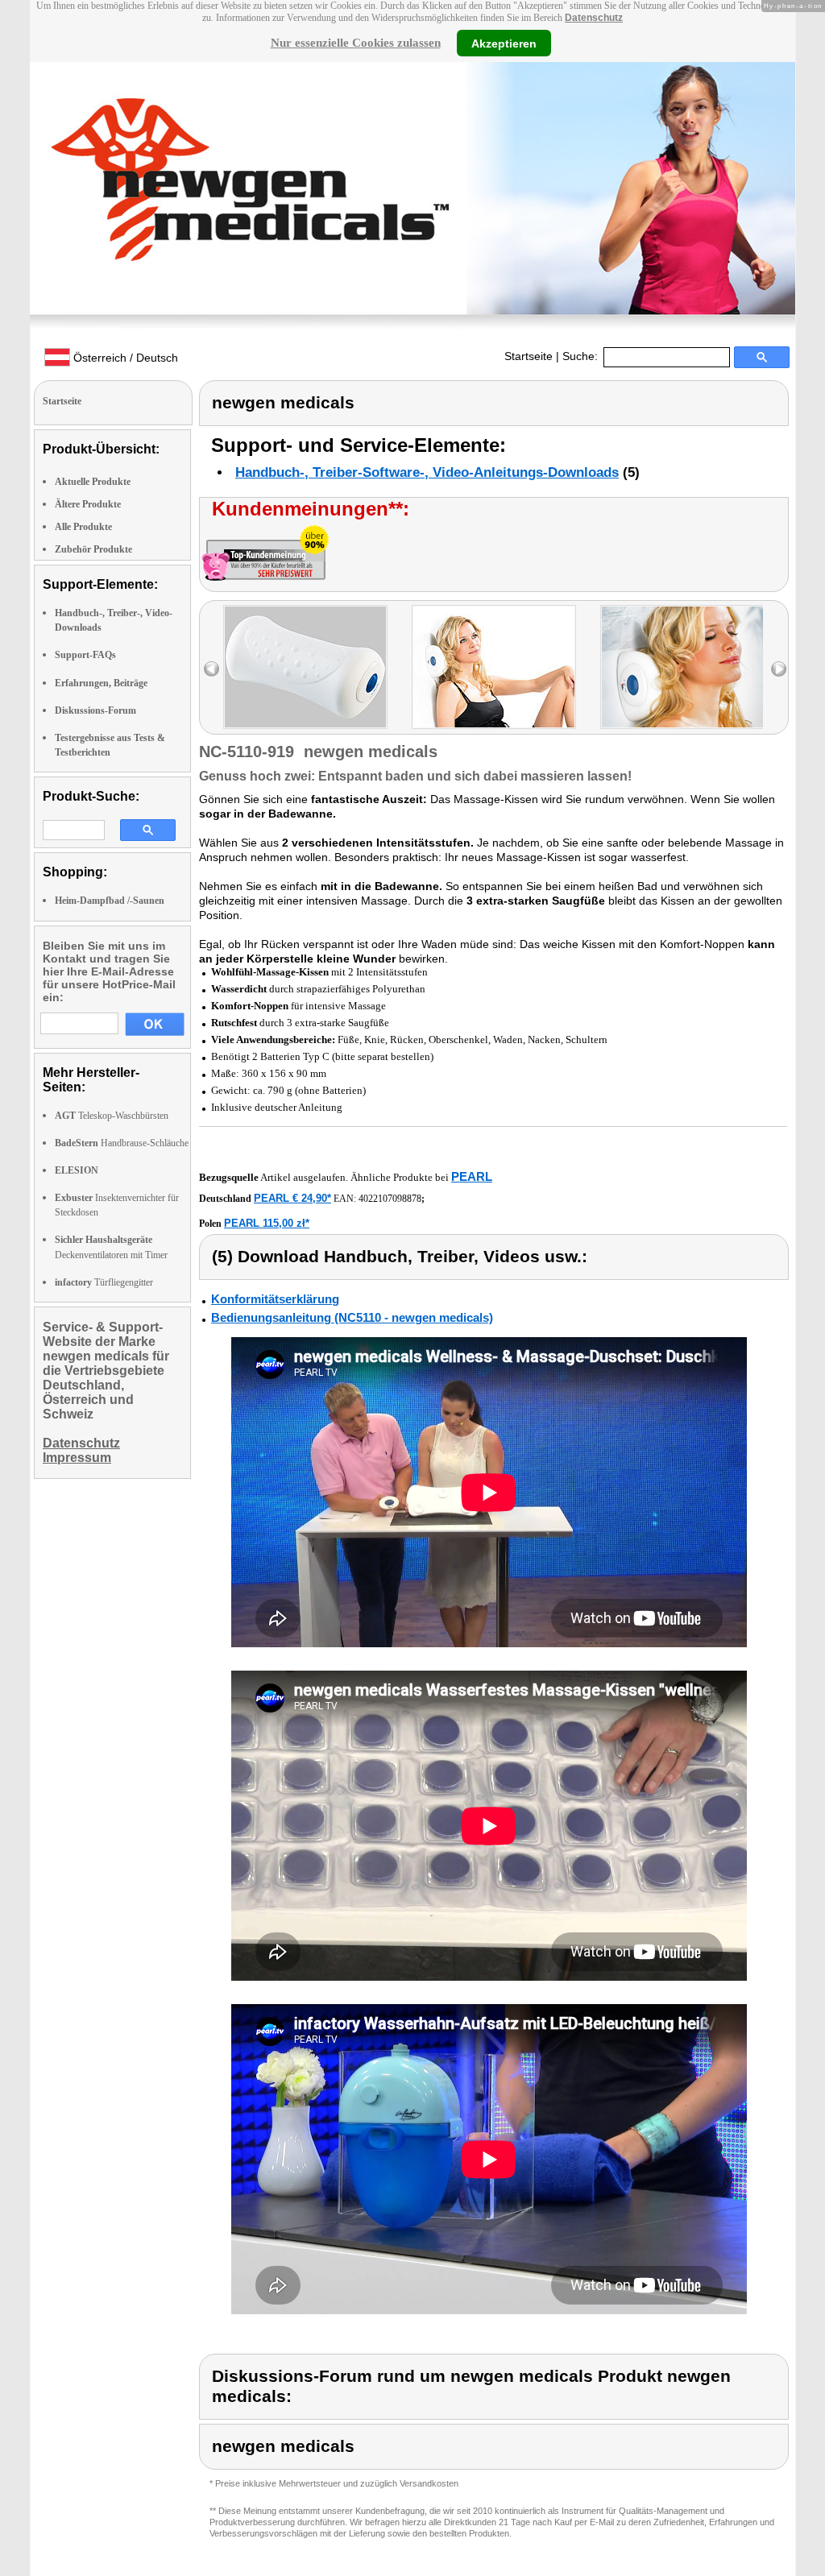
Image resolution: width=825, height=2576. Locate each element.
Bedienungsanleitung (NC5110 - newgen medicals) (352, 1317)
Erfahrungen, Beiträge (101, 683)
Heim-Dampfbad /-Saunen (110, 901)
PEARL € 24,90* (292, 1198)
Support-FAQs (85, 655)
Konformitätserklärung (275, 1299)
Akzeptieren (504, 43)
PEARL (472, 1176)
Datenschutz (594, 18)
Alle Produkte (83, 527)
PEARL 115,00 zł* (267, 1223)
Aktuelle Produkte (93, 482)
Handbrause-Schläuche (122, 1143)
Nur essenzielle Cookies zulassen (356, 43)
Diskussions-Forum (95, 710)
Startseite (529, 356)
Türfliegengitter (104, 1282)
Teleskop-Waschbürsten (112, 1116)
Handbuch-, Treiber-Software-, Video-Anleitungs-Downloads (427, 472)
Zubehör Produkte (93, 549)
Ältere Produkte (88, 504)
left (211, 669)
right (779, 669)
